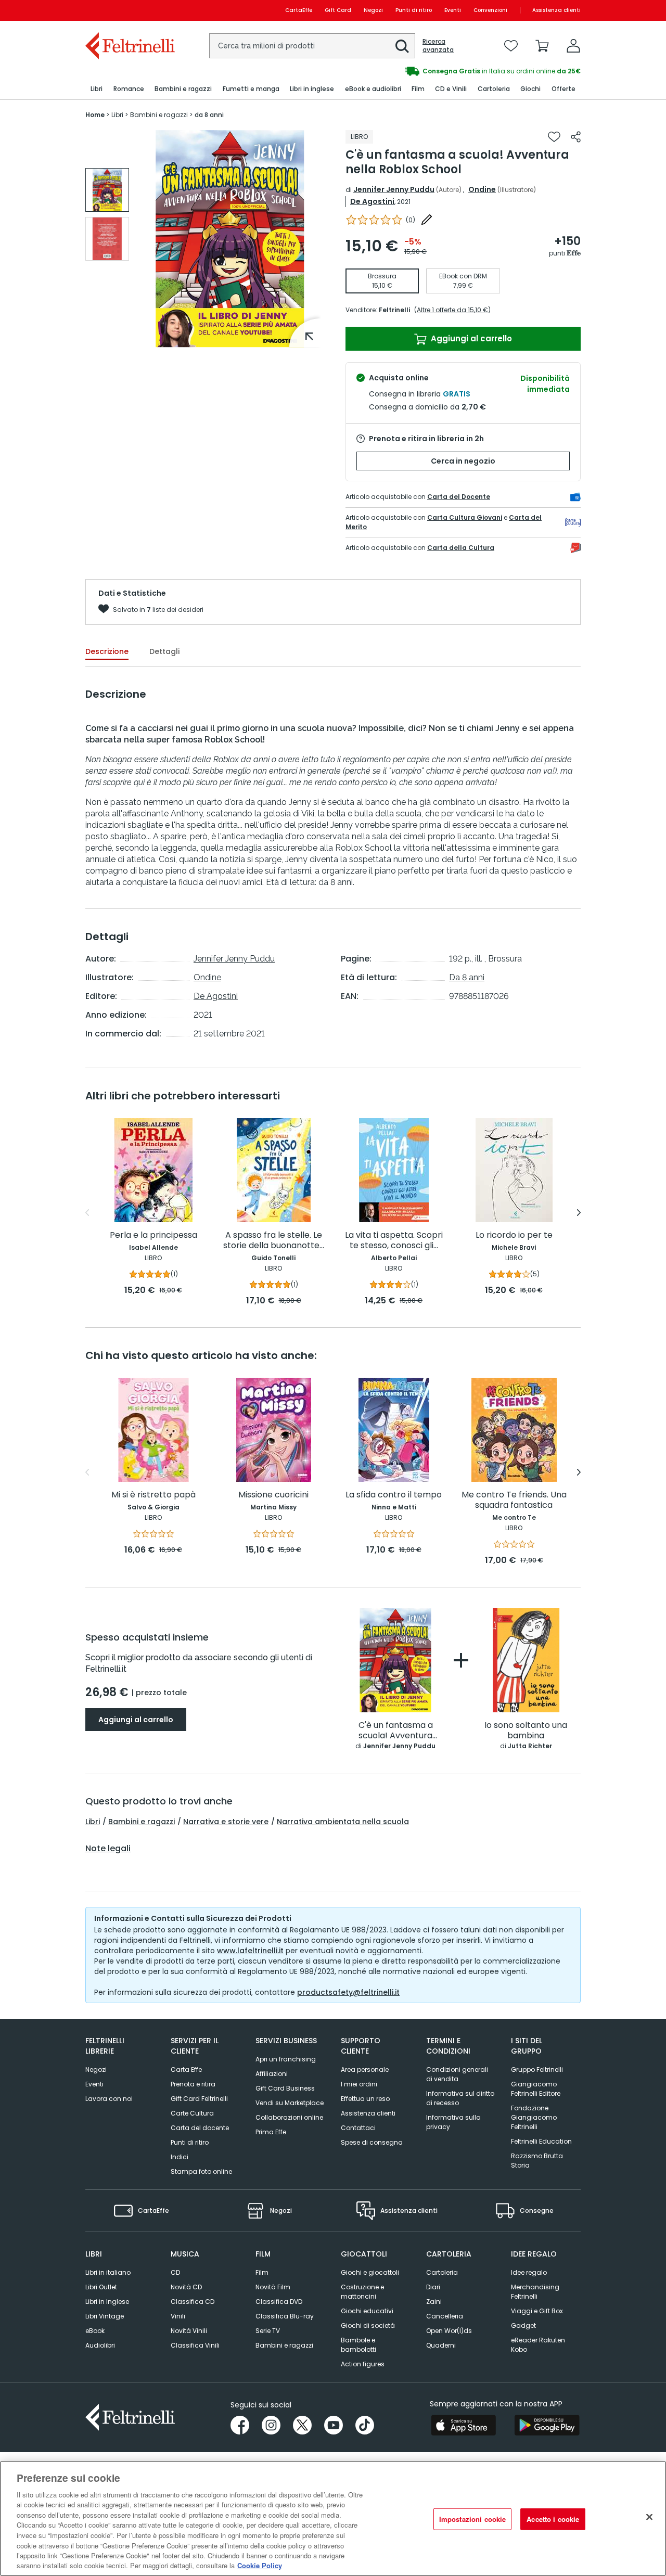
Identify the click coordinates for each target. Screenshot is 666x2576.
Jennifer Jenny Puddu (394, 189)
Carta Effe (186, 2069)
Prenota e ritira (193, 2084)
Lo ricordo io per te (514, 1235)
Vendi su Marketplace (290, 2103)
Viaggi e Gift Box (537, 2311)
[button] (402, 46)
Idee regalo (529, 2272)
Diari (433, 2287)
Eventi (453, 10)
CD (175, 2272)
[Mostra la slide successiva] (579, 1213)
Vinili (178, 2316)
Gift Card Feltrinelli (199, 2099)
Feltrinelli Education (541, 2141)
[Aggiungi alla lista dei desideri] (554, 137)
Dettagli (164, 651)
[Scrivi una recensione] (427, 220)
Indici (180, 2157)
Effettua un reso (365, 2099)
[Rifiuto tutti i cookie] (649, 2517)
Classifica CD (193, 2302)
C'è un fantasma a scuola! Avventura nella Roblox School (395, 1731)
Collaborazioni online (289, 2117)
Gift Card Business (285, 2088)
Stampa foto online (201, 2171)
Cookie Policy (260, 2565)
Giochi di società (368, 2325)
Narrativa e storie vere (226, 1822)
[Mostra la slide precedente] (87, 1213)
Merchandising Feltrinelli (535, 2292)
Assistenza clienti (556, 10)
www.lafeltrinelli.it (250, 1951)
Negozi (373, 10)
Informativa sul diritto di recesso (460, 2098)
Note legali (108, 1849)
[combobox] (312, 46)
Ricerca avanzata (438, 46)
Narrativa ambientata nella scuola (343, 1822)
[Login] (573, 46)
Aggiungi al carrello (470, 338)
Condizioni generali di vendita (457, 2074)
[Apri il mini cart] (542, 46)
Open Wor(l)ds (449, 2331)
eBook (95, 2331)
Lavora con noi (109, 2099)
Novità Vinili (189, 2331)
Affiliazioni (272, 2074)
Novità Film (273, 2287)
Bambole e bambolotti (358, 2345)
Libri (93, 1822)
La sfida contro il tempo (394, 1495)
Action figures (363, 2364)
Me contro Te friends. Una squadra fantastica (514, 1500)
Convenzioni (490, 10)
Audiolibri (100, 2345)
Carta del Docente (459, 497)
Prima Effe (271, 2132)
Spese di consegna (372, 2142)
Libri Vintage (105, 2316)
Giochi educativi (367, 2311)
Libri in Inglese (107, 2302)
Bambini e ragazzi (142, 1822)
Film (262, 2272)
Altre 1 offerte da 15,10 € (452, 310)
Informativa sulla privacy (453, 2122)
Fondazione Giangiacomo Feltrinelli (534, 2117)
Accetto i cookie (553, 2519)
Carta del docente (200, 2128)
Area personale (365, 2069)
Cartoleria (442, 2272)
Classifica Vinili (195, 2345)
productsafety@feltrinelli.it (348, 1992)
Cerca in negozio (463, 461)
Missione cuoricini (273, 1495)
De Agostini (372, 201)
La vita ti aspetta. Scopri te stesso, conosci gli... (394, 1241)
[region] (333, 2519)
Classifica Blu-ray (285, 2316)
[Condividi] (576, 137)
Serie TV (268, 2331)
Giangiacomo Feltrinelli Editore (536, 2089)
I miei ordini (359, 2084)
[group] (457, 71)
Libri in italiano (108, 2272)
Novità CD (186, 2287)
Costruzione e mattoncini (362, 2292)
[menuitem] (97, 89)
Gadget (523, 2325)
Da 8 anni (467, 977)
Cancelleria (445, 2316)
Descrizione (107, 651)
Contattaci (358, 2128)
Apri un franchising (286, 2059)
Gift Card (338, 10)
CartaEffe (299, 10)
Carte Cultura (192, 2113)
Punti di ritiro (414, 10)
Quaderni (441, 2345)
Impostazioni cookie (472, 2519)
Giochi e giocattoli (370, 2272)
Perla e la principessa (153, 1235)
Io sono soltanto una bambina (526, 1731)
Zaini (434, 2302)
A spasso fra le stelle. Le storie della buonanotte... (274, 1241)
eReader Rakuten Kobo (538, 2345)
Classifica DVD (279, 2302)
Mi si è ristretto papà (153, 1495)
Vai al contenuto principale (129, 10)
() (411, 220)
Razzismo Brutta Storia (537, 2161)
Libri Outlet (101, 2287)
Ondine (482, 189)
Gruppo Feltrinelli (537, 2069)
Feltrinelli (394, 310)
